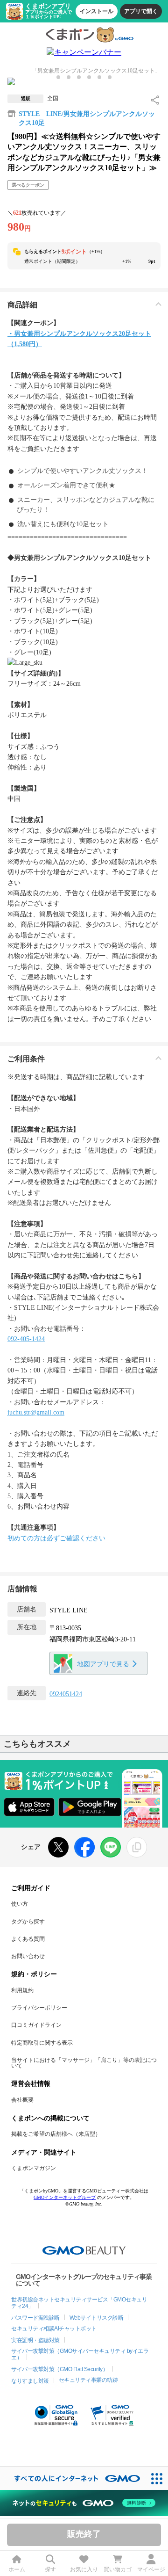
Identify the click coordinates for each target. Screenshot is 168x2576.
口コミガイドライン (36, 2025)
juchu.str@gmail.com (36, 1412)
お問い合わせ (28, 1956)
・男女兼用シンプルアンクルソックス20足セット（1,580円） (79, 339)
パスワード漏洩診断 (35, 2318)
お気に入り (84, 2569)
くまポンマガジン (34, 2168)
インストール (97, 11)
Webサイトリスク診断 (97, 2318)
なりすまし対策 (30, 2381)
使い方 (20, 1904)
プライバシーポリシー (39, 2008)
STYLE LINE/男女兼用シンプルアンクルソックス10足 (87, 119)
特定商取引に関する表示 (42, 2043)
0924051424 (66, 1694)
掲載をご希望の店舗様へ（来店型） (56, 2134)
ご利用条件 (26, 1059)
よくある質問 (28, 1939)
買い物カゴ (118, 2569)
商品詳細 (22, 305)
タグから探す (28, 1922)
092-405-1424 (26, 1339)
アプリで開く (141, 11)
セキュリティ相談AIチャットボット (54, 2329)
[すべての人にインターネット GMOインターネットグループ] (73, 2478)
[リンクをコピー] (137, 1847)
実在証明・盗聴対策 (35, 2340)
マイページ (151, 2569)
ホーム (17, 2569)
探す (50, 2569)
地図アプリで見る (103, 1664)
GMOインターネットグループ (65, 2197)
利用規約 (22, 1990)
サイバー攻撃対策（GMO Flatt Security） (59, 2369)
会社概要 (22, 2100)
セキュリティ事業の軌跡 (88, 2380)
